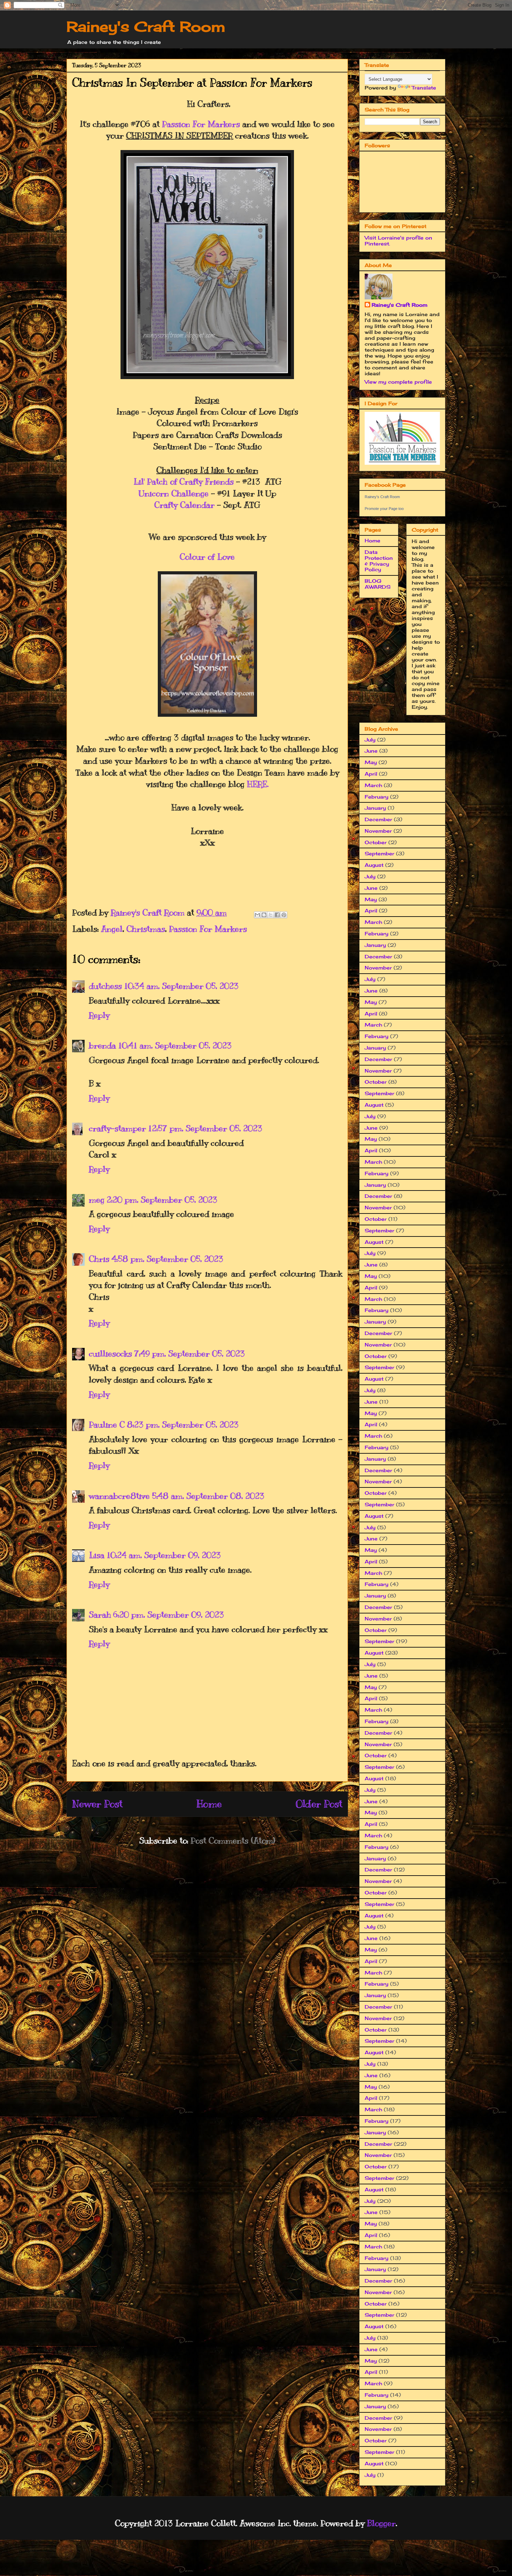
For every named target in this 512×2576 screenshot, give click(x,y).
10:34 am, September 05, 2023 (181, 986)
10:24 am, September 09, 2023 (164, 1555)
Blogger (381, 2523)
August (374, 865)
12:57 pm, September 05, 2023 (205, 1128)
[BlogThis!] (264, 915)
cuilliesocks (110, 1353)
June (371, 751)
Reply (99, 1015)
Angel (112, 929)
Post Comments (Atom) (233, 1840)
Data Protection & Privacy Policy (379, 561)
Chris (99, 1259)
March (373, 785)
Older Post (319, 1804)
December (378, 819)
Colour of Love (207, 557)
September (379, 853)
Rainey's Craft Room (146, 27)
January (375, 808)
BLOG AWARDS (378, 584)
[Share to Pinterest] (284, 915)
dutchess (105, 986)
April (371, 774)
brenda (102, 1045)
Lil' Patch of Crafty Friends (184, 481)
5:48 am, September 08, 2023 (208, 1496)
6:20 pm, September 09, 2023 (169, 1615)
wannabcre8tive (119, 1496)
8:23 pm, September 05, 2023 (183, 1424)
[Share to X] (271, 915)
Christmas (146, 929)
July (370, 740)
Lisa (97, 1555)
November (378, 831)
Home (209, 1804)
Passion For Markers (201, 124)
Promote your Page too (384, 509)
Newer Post (97, 1804)
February (377, 797)
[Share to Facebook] (277, 915)
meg (97, 1200)
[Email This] (257, 915)
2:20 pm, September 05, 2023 (162, 1200)
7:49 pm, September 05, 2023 (189, 1353)
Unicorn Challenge (174, 493)
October (376, 842)
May (371, 762)
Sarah (100, 1615)
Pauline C (107, 1424)
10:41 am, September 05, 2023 (175, 1045)
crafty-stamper (117, 1128)
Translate (424, 88)
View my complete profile (398, 382)
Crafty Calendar (184, 505)
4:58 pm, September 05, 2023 (167, 1259)
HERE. (258, 784)
